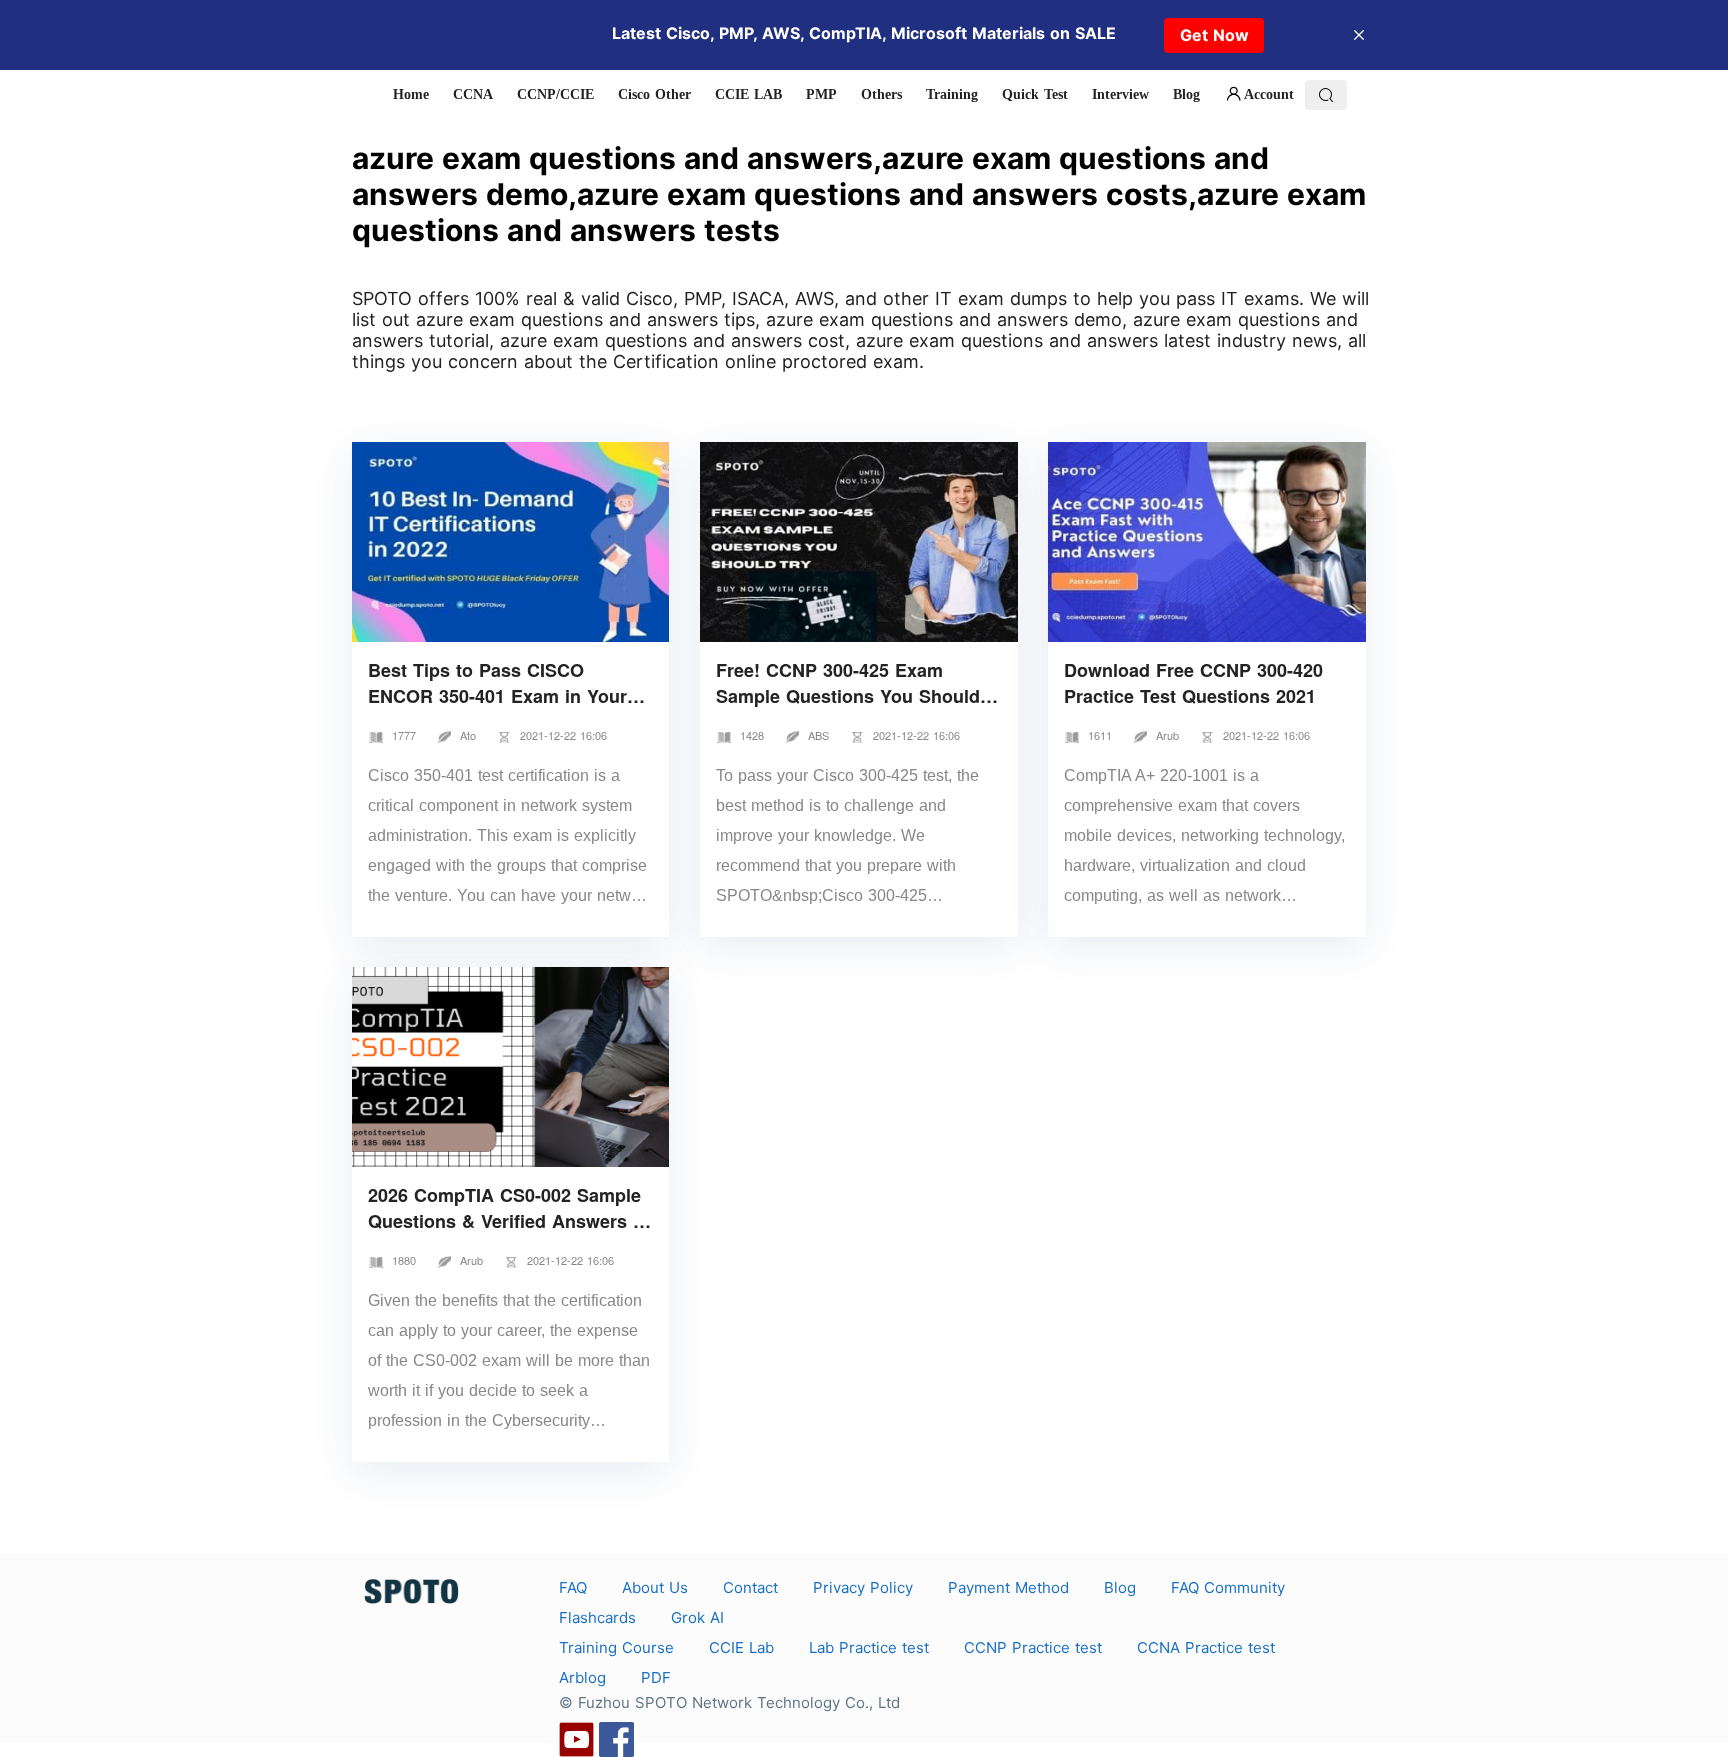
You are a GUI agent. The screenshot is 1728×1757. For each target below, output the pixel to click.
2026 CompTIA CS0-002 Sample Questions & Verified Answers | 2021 (504, 1221)
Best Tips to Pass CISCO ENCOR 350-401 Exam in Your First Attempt (497, 696)
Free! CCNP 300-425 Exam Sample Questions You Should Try (848, 696)
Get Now (1214, 35)
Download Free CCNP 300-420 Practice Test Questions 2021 (1193, 683)
